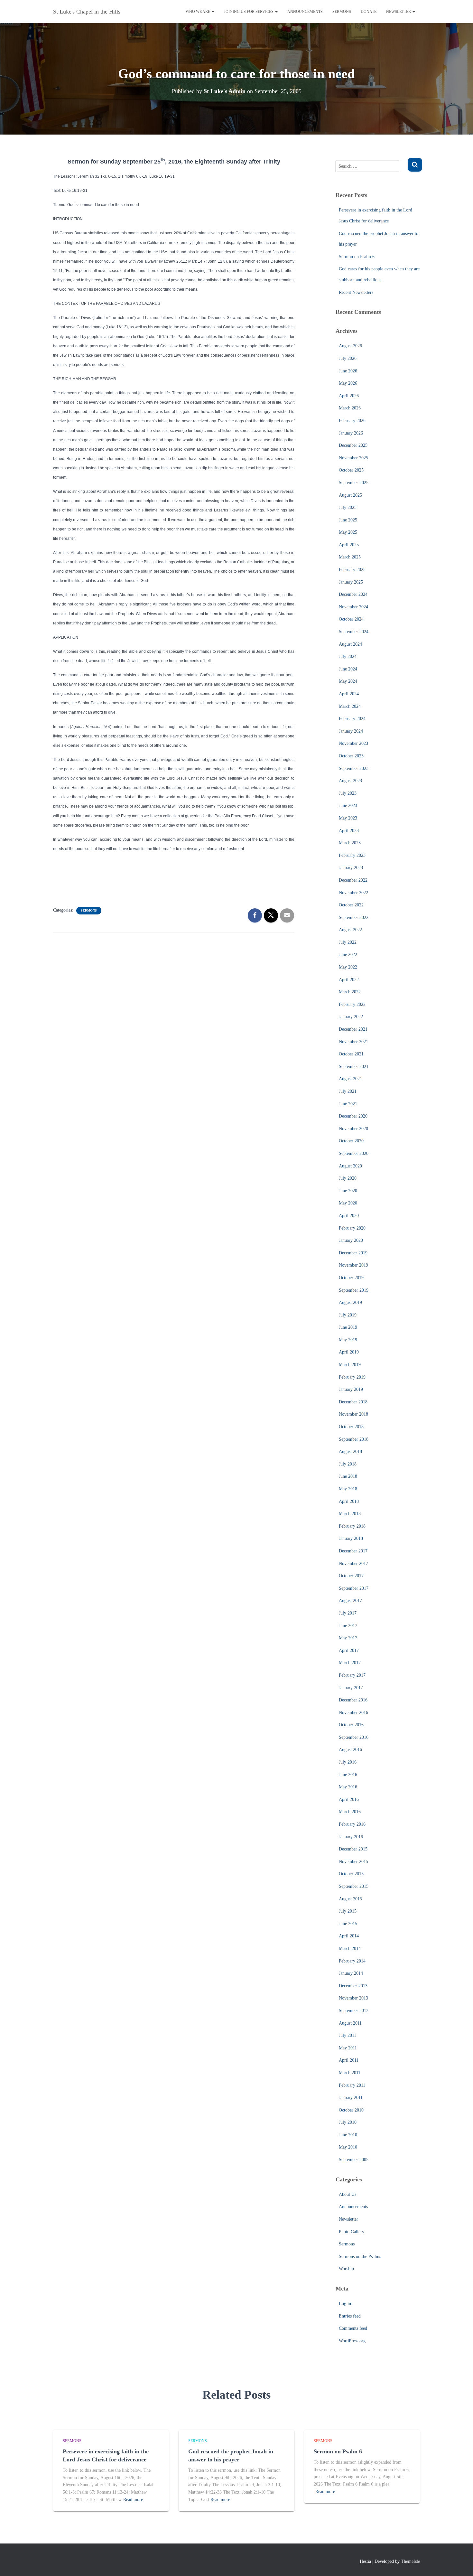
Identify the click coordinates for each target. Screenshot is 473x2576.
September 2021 (354, 1067)
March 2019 (350, 1365)
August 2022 (350, 930)
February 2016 (352, 1824)
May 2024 (348, 681)
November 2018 (353, 1414)
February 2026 (352, 421)
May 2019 (348, 1340)
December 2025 (353, 445)
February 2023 (352, 855)
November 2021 (353, 1042)
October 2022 (351, 905)
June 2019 (348, 1327)
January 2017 (351, 1688)
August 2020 (350, 1166)
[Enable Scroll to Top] (460, 2563)
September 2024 (354, 632)
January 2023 (351, 868)
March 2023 (350, 843)
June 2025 (348, 520)
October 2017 (351, 1576)
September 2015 (354, 1886)
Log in (345, 2304)
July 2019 (348, 1315)
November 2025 (353, 458)
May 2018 (348, 1489)
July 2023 (348, 793)
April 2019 (349, 1352)
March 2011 (350, 2073)
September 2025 (354, 483)
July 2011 (348, 2035)
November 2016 (353, 1713)
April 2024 (349, 694)
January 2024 (351, 731)
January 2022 (351, 1017)
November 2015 (353, 1862)
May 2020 (348, 1203)
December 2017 (353, 1551)
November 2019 (353, 1265)
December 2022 (353, 880)
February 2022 (352, 1004)
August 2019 (350, 1302)
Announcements (305, 12)
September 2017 (354, 1588)
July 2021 (348, 1091)
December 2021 (353, 1029)
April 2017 (349, 1650)
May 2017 (348, 1638)
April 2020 (349, 1216)
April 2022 (349, 980)
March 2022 (350, 992)
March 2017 (350, 1663)
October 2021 (351, 1054)
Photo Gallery (352, 2232)
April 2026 (349, 396)
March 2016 (350, 1812)
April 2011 (349, 2060)
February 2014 (352, 1961)
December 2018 (353, 1402)
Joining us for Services (249, 12)
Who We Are (198, 12)
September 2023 (354, 768)
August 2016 (350, 1750)
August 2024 (350, 644)
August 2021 (350, 1079)
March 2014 (350, 1948)
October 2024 (351, 619)
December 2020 (353, 1116)
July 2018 (348, 1464)
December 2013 (353, 1986)
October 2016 (351, 1725)
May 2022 (348, 967)
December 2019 (353, 1253)
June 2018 (348, 1476)
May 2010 (348, 2147)
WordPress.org (352, 2341)
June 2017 (348, 1626)
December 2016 (353, 1700)
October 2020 (351, 1141)
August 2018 (350, 1452)
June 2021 (348, 1104)
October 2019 (351, 1278)
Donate (369, 12)
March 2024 (350, 706)
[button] (213, 12)
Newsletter (399, 12)
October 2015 (351, 1874)
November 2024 (353, 607)
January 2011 (351, 2098)
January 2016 (351, 1837)
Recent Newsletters (356, 292)
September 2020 (354, 1153)
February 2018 (352, 1526)
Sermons (342, 12)
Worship (346, 2269)
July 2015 (348, 1911)
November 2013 (353, 1998)
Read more (133, 2500)
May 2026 (348, 383)
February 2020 (352, 1228)
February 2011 (352, 2085)
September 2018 (354, 1439)
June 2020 (348, 1191)
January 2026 (351, 433)
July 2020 (348, 1178)
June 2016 (348, 1775)
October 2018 (351, 1427)
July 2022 (348, 942)
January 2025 (351, 582)
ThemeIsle (410, 2561)
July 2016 (348, 1762)
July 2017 (348, 1613)
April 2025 (349, 545)
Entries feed (350, 2316)
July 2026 (348, 358)
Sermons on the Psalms (360, 2257)
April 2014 (349, 1936)
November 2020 (353, 1129)
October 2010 (351, 2110)
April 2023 (349, 831)
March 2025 (350, 557)
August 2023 (350, 781)
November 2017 (353, 1564)
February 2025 (352, 570)
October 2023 (351, 756)
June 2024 (348, 669)
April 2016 (349, 1799)
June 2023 (348, 806)
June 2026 (348, 371)
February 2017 (352, 1675)
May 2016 (348, 1787)
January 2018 (351, 1538)
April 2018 (349, 1501)
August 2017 (350, 1601)
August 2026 (350, 346)
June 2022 (348, 955)
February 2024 (352, 719)
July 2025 (348, 507)
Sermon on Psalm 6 (357, 257)
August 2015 (350, 1899)
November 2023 (353, 743)
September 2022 (354, 918)
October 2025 (351, 470)
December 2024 (353, 594)
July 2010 (348, 2122)
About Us (348, 2194)
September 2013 (354, 2011)
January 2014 (351, 1973)
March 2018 (350, 1514)
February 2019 (352, 1377)
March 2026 (350, 408)
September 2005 (354, 2160)
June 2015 (348, 1924)
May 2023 (348, 818)
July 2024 (348, 656)
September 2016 (354, 1737)
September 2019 (354, 1290)
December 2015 (353, 1849)
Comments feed (353, 2328)
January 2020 (351, 1240)
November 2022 (353, 893)
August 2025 (350, 495)
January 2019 (351, 1389)
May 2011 (348, 2048)
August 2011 (350, 2023)
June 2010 (348, 2135)
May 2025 (348, 532)
